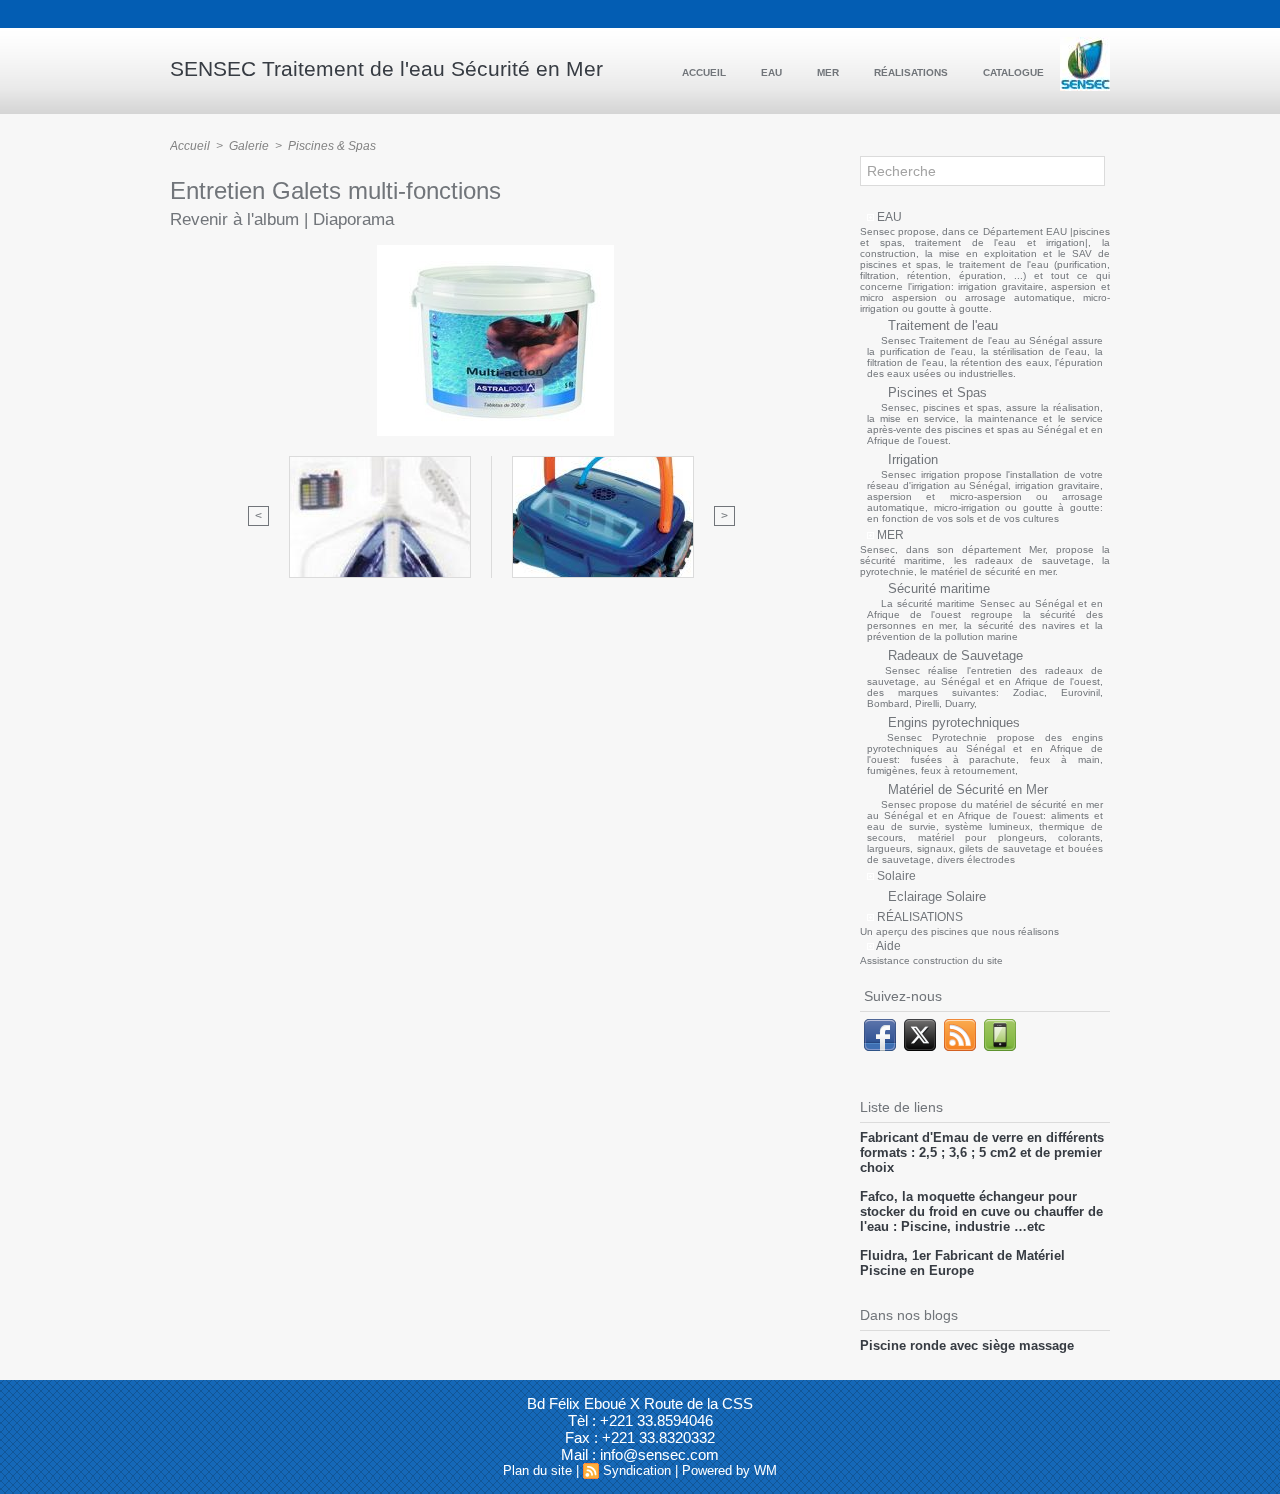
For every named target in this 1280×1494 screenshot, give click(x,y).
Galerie (249, 146)
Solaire (895, 876)
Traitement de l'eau (941, 325)
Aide (887, 946)
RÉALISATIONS (918, 917)
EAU (888, 217)
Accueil (705, 72)
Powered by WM (729, 1470)
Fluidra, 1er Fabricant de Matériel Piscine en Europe (962, 1263)
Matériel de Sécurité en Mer (966, 789)
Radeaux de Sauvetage (953, 655)
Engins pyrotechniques (952, 722)
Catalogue (1013, 72)
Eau (773, 72)
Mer (829, 72)
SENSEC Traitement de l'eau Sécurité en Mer (386, 68)
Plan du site (537, 1470)
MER (889, 535)
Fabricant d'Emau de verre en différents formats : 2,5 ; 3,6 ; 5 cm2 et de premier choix (982, 1152)
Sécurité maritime (937, 588)
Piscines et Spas (935, 392)
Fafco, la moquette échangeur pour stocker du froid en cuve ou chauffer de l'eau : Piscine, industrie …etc (981, 1211)
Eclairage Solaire (935, 896)
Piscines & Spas (332, 146)
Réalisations (912, 72)
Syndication (637, 1470)
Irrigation (911, 459)
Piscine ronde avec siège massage (967, 1345)
